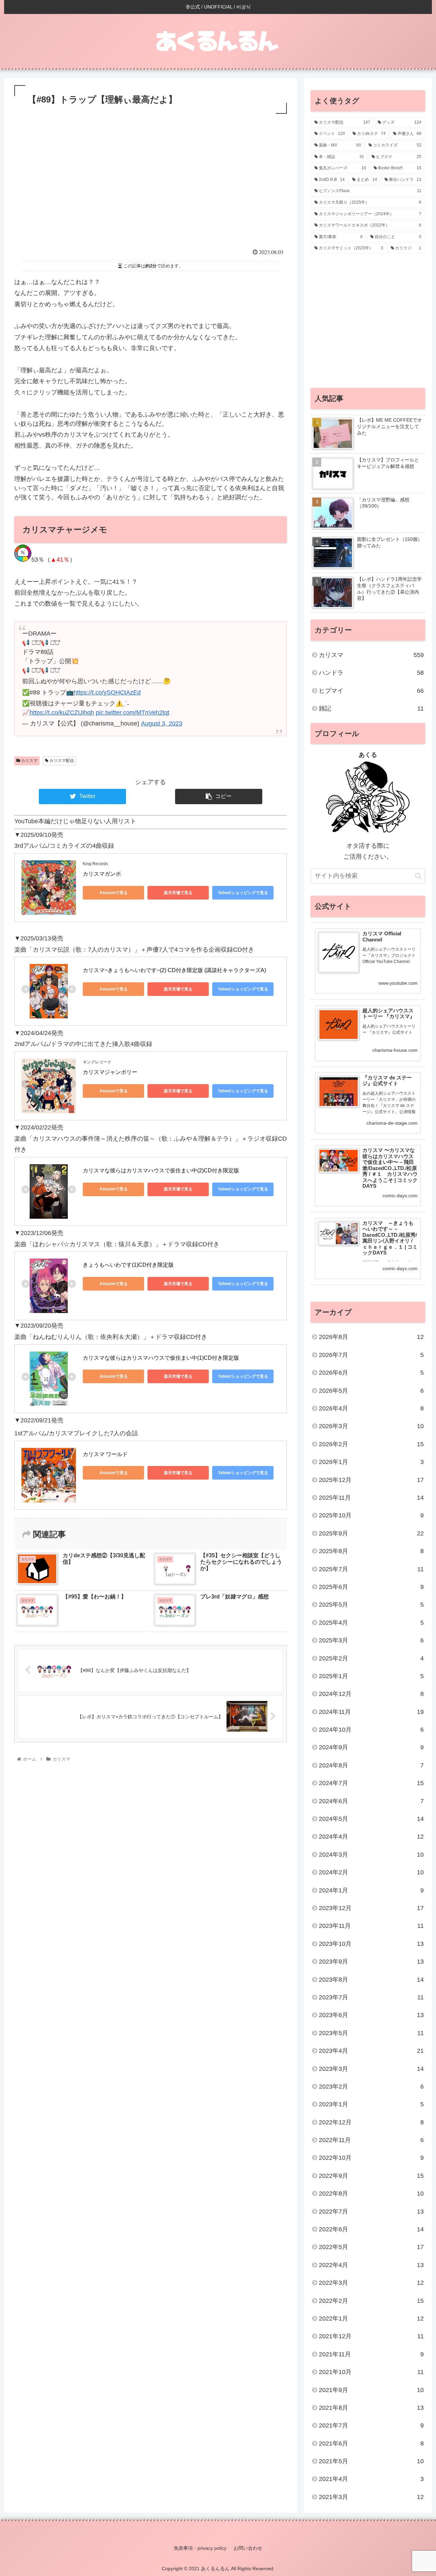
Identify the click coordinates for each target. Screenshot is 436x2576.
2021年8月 (371, 2408)
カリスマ (29, 761)
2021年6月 (371, 2444)
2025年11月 (371, 1498)
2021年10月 (371, 2372)
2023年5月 (371, 2033)
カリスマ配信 (61, 761)
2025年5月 (371, 1605)
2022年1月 (371, 2319)
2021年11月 (371, 2354)
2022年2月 (371, 2301)
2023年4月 (371, 2051)
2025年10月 (371, 1515)
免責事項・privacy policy (200, 2548)
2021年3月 (371, 2497)
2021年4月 (371, 2479)
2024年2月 (371, 1872)
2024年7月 (371, 1783)
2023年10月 (371, 1944)
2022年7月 (371, 2212)
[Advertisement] (151, 189)
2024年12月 (371, 1694)
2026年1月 (371, 1462)
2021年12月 (371, 2336)
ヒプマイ (371, 691)
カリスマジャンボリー (110, 1072)
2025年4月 (371, 1623)
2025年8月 (371, 1551)
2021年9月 (371, 2390)
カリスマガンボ (102, 874)
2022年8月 (371, 2193)
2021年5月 (371, 2461)
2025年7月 (371, 1569)
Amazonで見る (114, 893)
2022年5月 (371, 2247)
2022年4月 (371, 2265)
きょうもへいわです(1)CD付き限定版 (128, 1265)
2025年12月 (371, 1480)
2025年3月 (371, 1640)
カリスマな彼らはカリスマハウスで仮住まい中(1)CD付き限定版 (161, 1358)
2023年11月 (371, 1926)
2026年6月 (371, 1373)
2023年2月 (371, 2087)
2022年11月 (371, 2140)
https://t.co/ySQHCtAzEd (107, 692)
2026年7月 (371, 1355)
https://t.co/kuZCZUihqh (62, 713)
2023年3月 (371, 2069)
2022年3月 (371, 2283)
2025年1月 (371, 1676)
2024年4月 (371, 1837)
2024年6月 (371, 1801)
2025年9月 (371, 1533)
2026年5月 (371, 1391)
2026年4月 (371, 1408)
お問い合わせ (248, 2548)
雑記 (371, 708)
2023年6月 (371, 2015)
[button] (418, 876)
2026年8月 (371, 1337)
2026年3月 (371, 1426)
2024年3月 (371, 1855)
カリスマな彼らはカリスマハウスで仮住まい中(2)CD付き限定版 (161, 1170)
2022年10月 (371, 2158)
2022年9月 (371, 2176)
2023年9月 (371, 1962)
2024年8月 (371, 1765)
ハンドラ (371, 673)
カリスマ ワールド (105, 1454)
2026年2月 (371, 1444)
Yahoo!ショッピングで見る (243, 893)
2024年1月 (371, 1890)
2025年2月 (371, 1658)
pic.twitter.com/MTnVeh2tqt (133, 713)
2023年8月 (371, 1980)
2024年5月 (371, 1819)
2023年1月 (371, 2104)
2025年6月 (371, 1587)
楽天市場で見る (178, 893)
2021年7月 (371, 2425)
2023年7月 (371, 1997)
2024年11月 (371, 1712)
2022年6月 (371, 2229)
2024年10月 (371, 1730)
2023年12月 (371, 1908)
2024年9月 (371, 1747)
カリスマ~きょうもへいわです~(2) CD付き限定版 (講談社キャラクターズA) (174, 970)
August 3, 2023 (162, 723)
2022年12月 (371, 2122)
